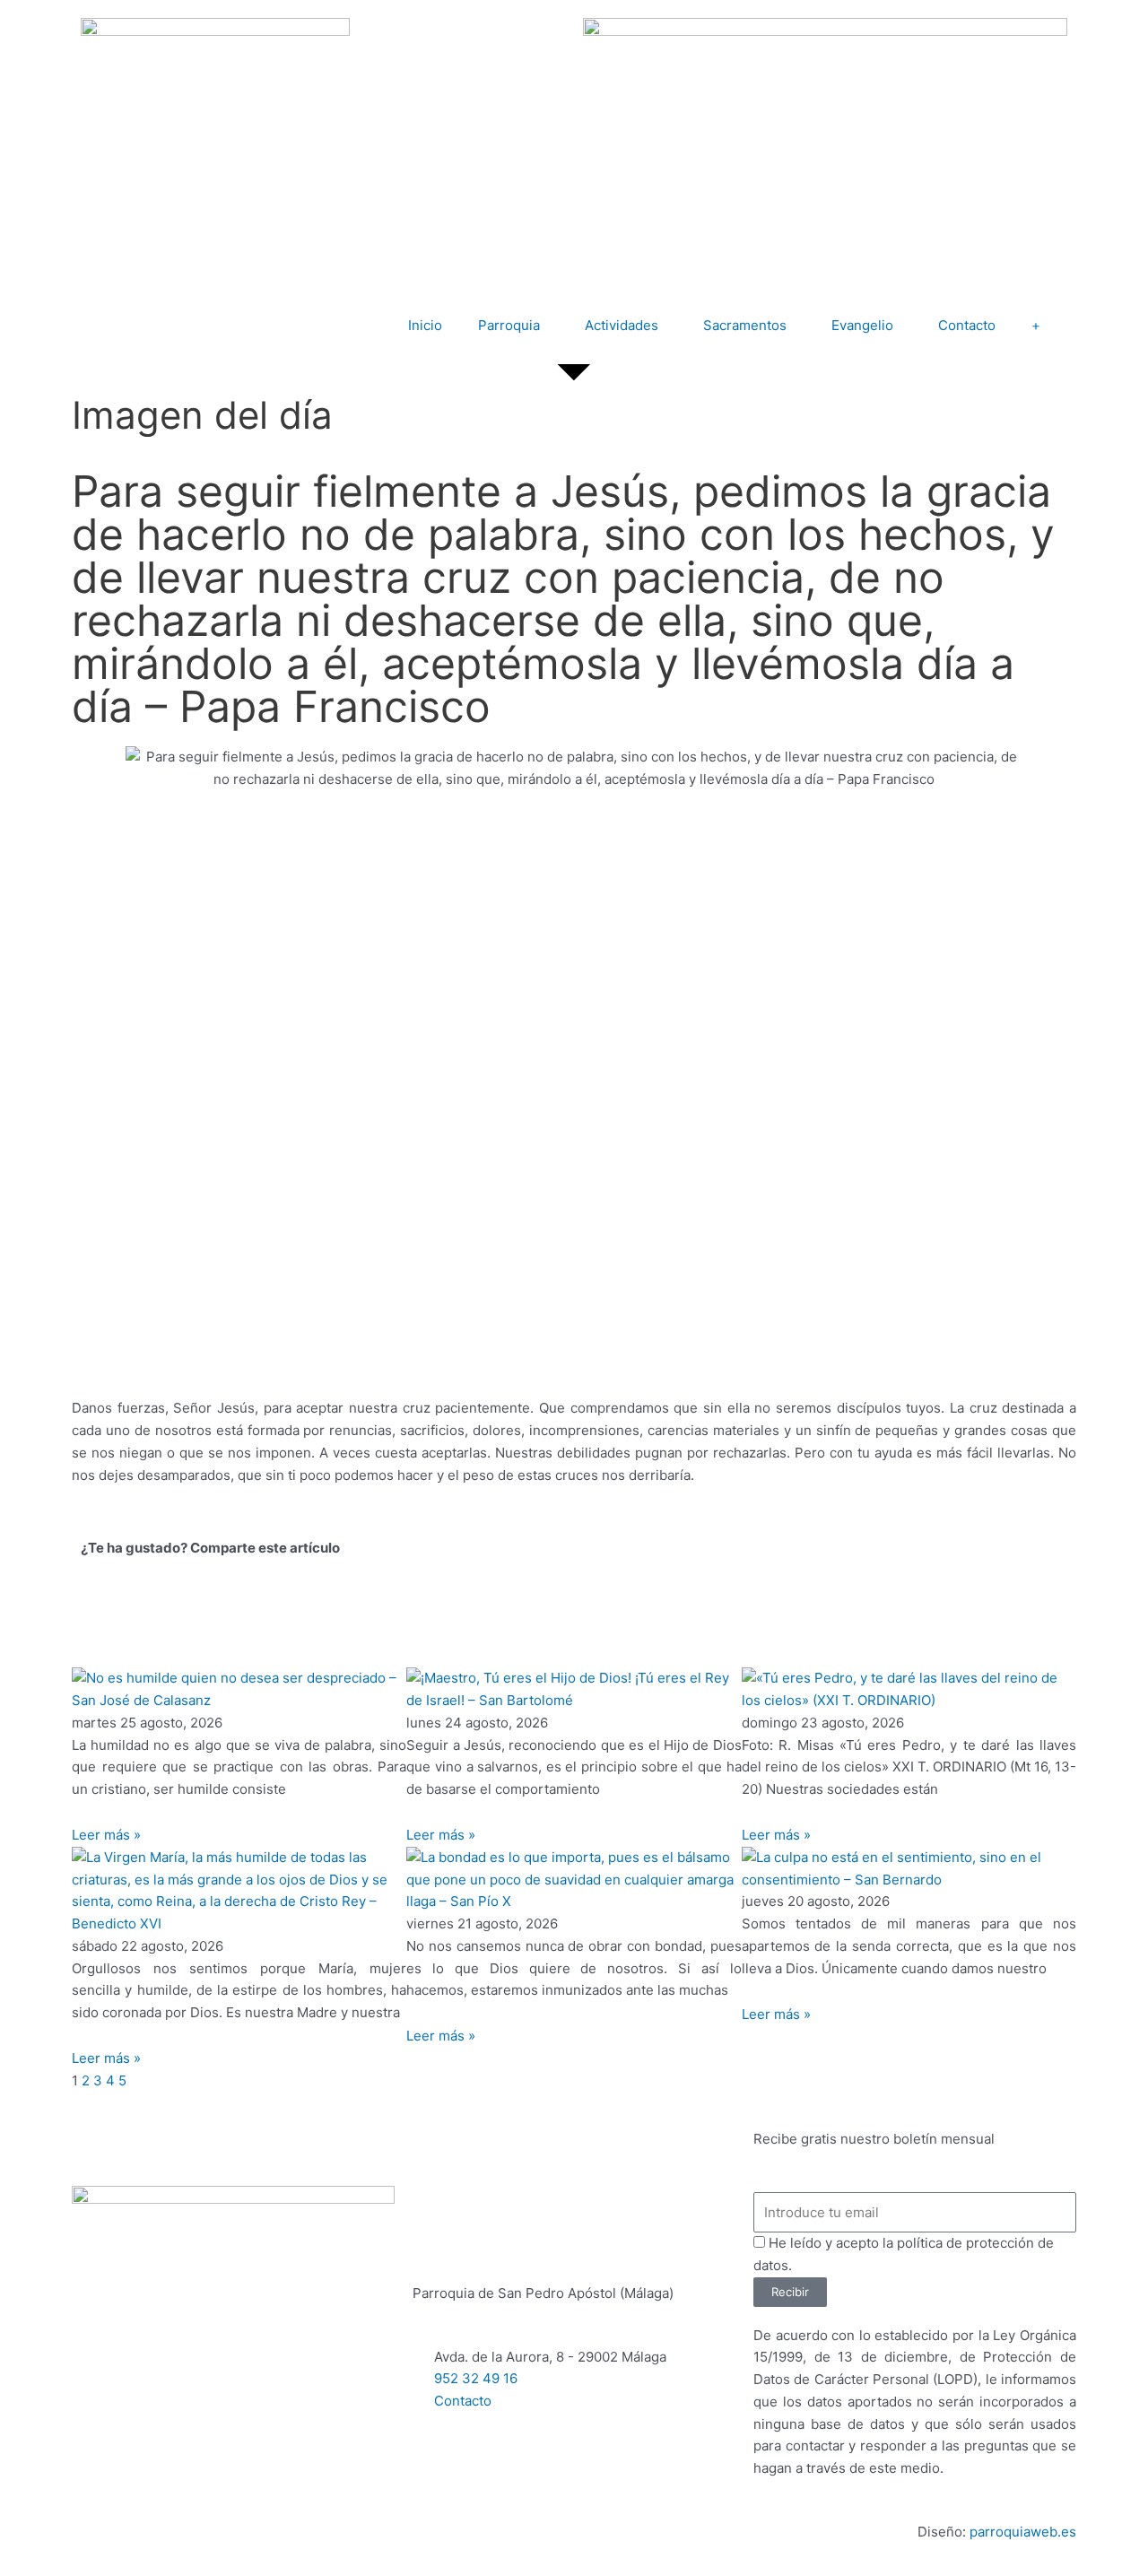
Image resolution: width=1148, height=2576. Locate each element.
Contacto (967, 325)
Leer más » (106, 1835)
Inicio (425, 325)
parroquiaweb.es (1023, 2532)
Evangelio (862, 325)
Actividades (622, 325)
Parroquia (509, 325)
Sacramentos (745, 325)
